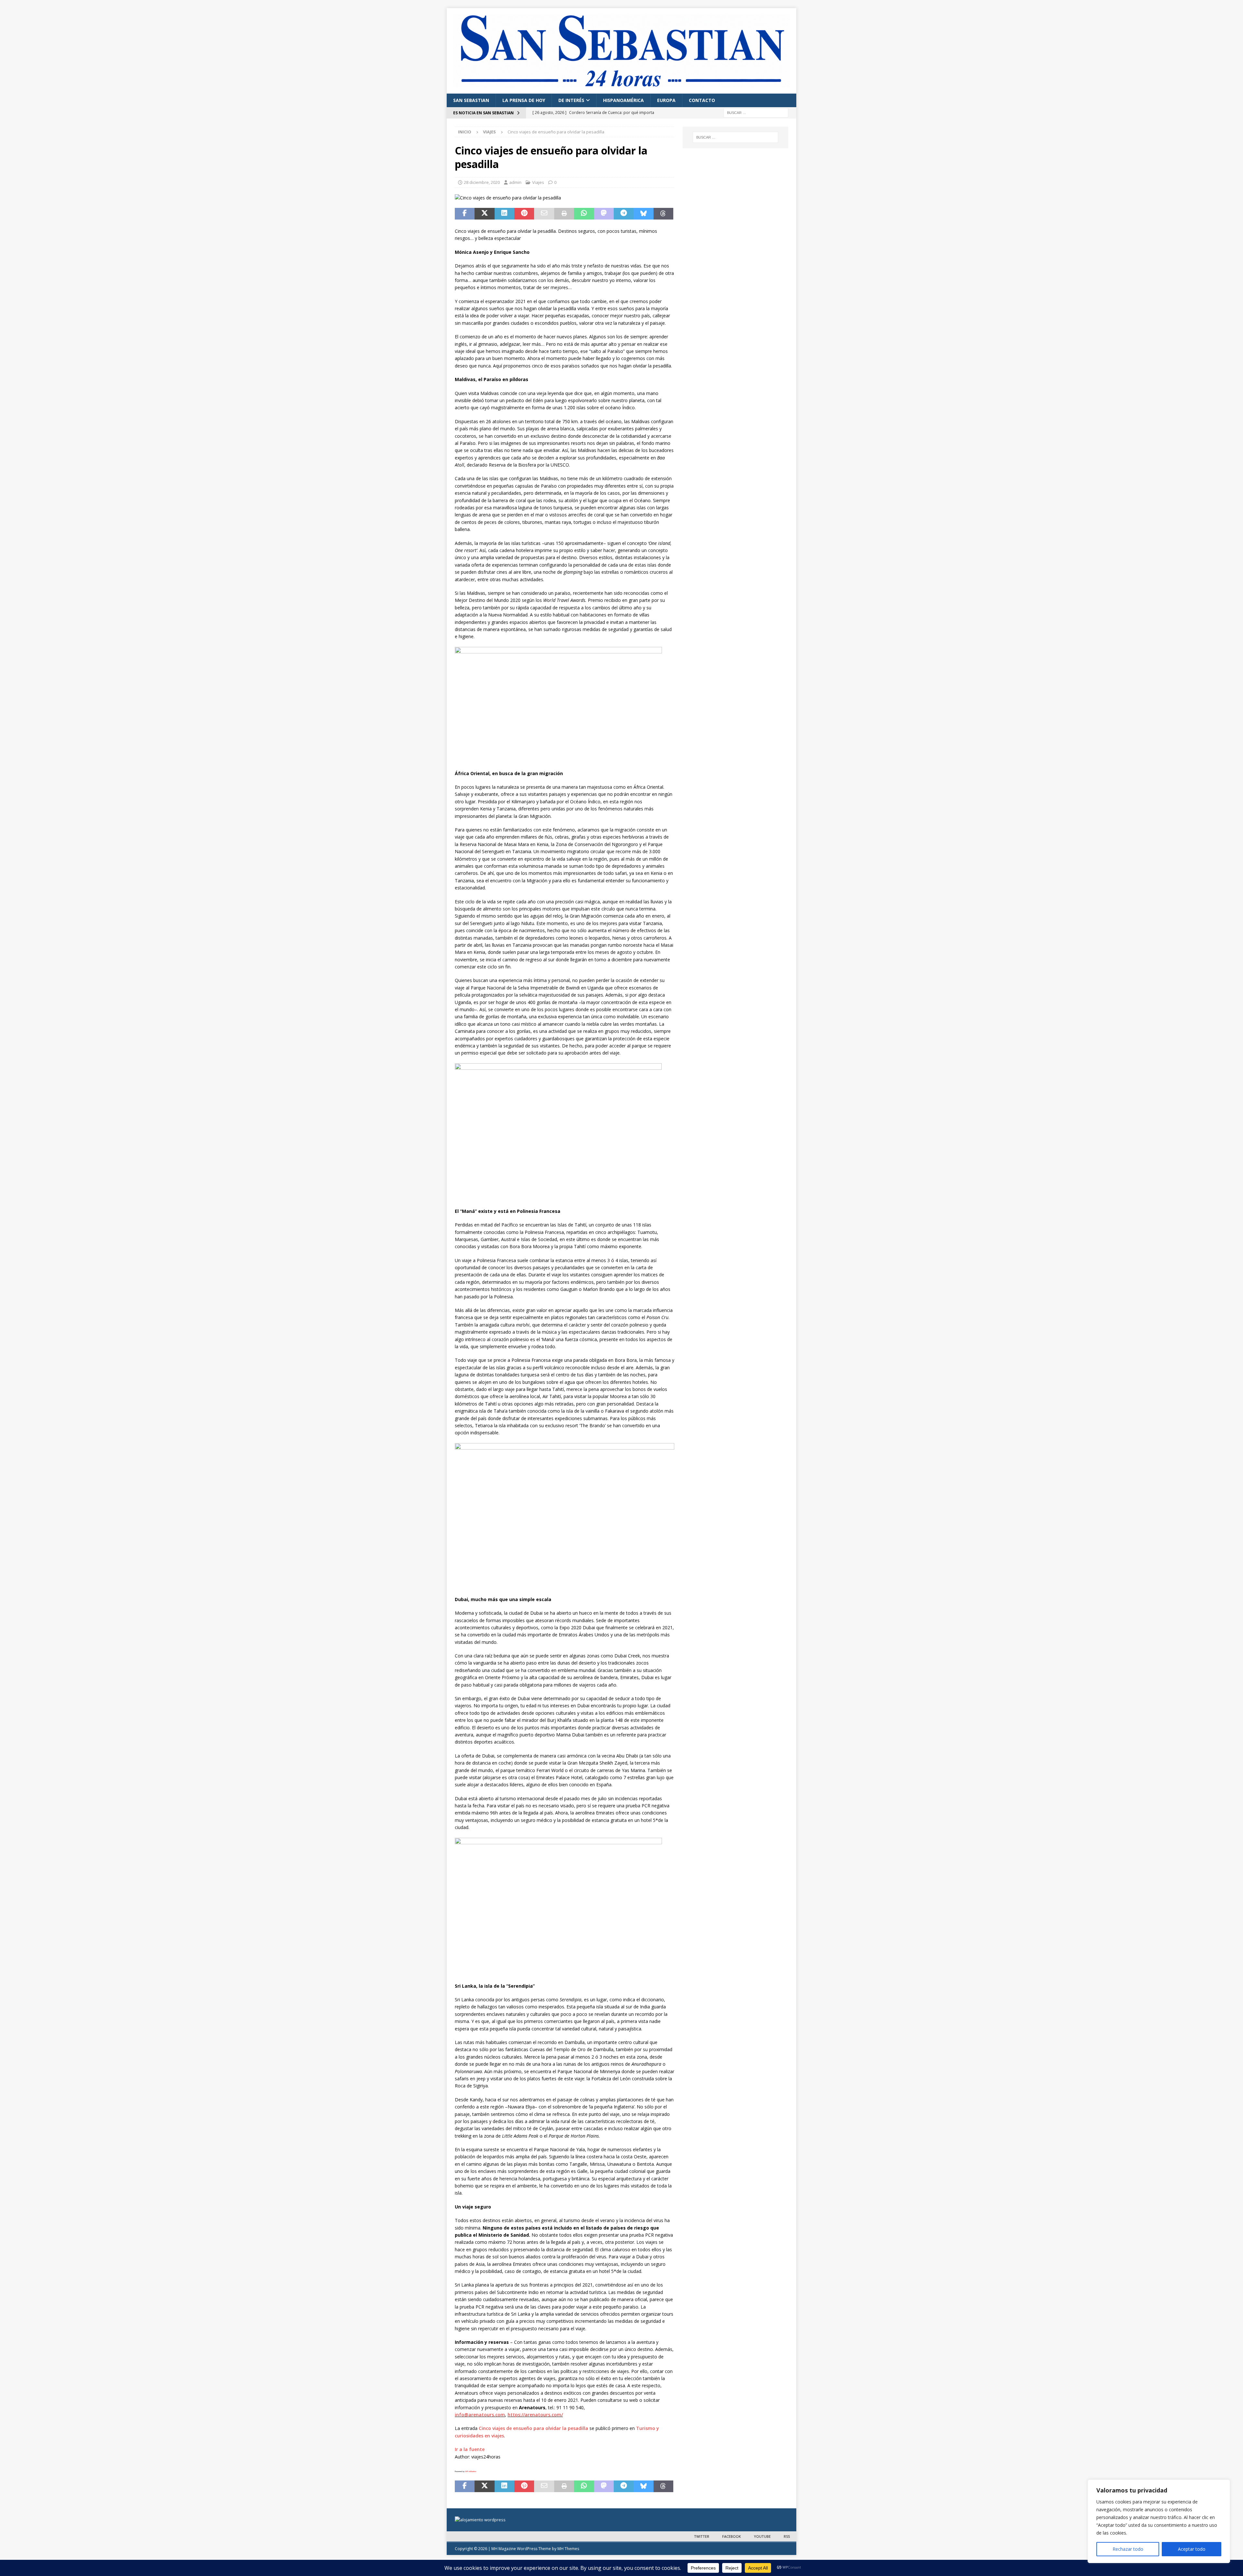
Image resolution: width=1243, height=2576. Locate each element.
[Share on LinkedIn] (504, 214)
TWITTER (702, 2536)
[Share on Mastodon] (604, 214)
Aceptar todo (1192, 2549)
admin (515, 182)
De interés (571, 100)
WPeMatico (471, 2471)
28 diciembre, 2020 (482, 182)
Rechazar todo (1128, 2549)
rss (787, 2536)
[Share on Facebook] (465, 214)
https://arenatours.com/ (535, 2415)
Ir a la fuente (470, 2449)
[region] (1159, 2521)
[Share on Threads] (663, 214)
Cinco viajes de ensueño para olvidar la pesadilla (533, 2428)
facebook (732, 2536)
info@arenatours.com (480, 2415)
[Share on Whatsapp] (584, 214)
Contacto (702, 100)
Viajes (538, 182)
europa (666, 100)
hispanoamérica (623, 100)
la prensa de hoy (524, 100)
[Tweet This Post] (484, 214)
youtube (762, 2536)
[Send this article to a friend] (544, 214)
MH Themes (568, 2549)
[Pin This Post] (524, 214)
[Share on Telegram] (624, 214)
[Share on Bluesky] (643, 214)
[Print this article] (564, 214)
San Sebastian (471, 100)
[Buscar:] (756, 112)
